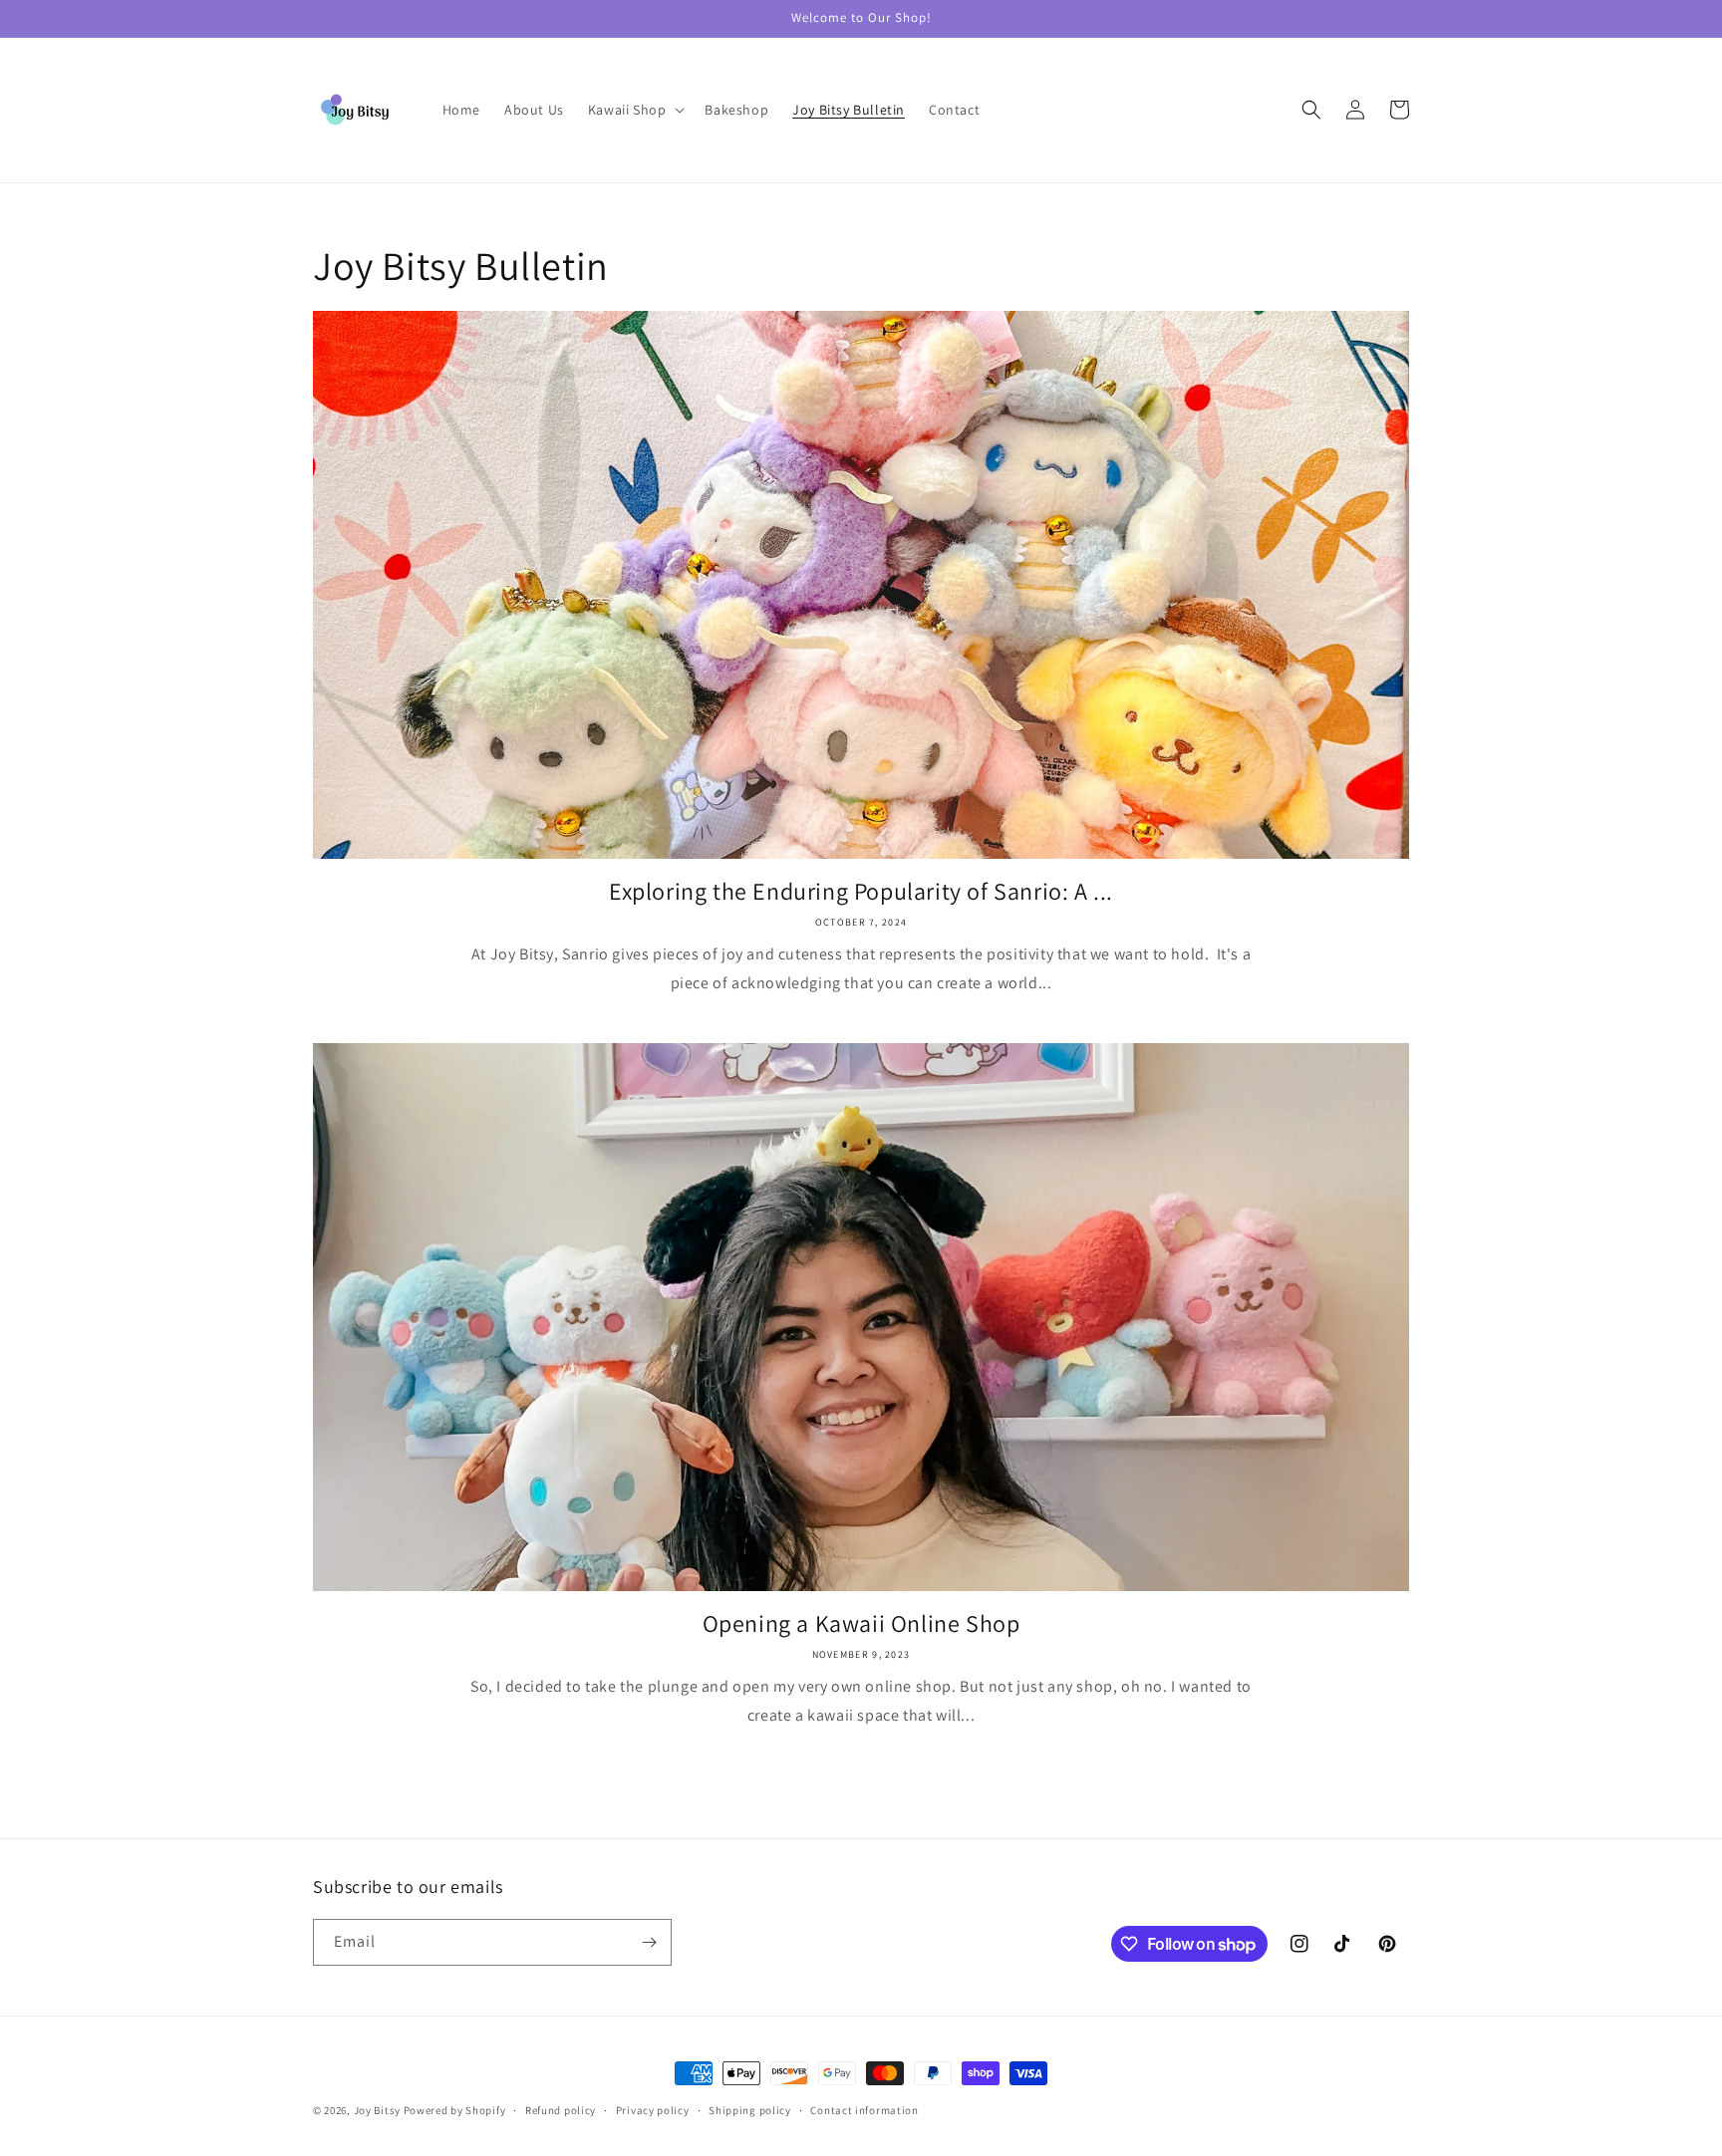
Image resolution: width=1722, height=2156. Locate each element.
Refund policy (561, 2110)
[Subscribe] (649, 1942)
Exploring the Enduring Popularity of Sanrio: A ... (861, 891)
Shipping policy (750, 2110)
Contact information (864, 2110)
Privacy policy (653, 2110)
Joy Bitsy (377, 2110)
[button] (635, 110)
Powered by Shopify (455, 2110)
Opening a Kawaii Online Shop (861, 1623)
